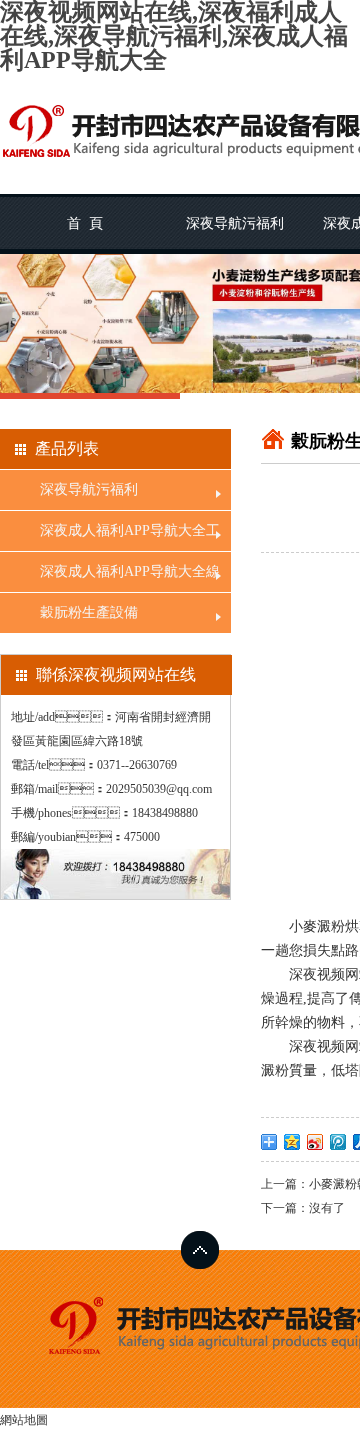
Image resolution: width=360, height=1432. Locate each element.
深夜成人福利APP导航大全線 (130, 571)
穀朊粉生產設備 (89, 612)
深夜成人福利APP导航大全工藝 (130, 537)
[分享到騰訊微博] (338, 1142)
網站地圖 (24, 1420)
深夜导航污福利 (235, 223)
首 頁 (85, 223)
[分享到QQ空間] (292, 1142)
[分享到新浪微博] (315, 1142)
